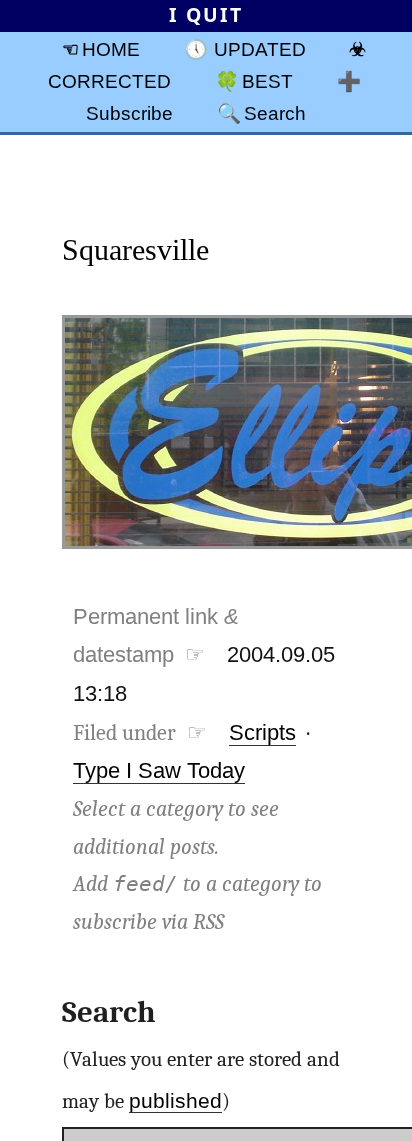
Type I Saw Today (159, 770)
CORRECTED (109, 81)
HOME (111, 49)
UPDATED (260, 49)
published (175, 1100)
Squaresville (135, 249)
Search (275, 113)
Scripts (262, 732)
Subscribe (129, 113)
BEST (267, 81)
